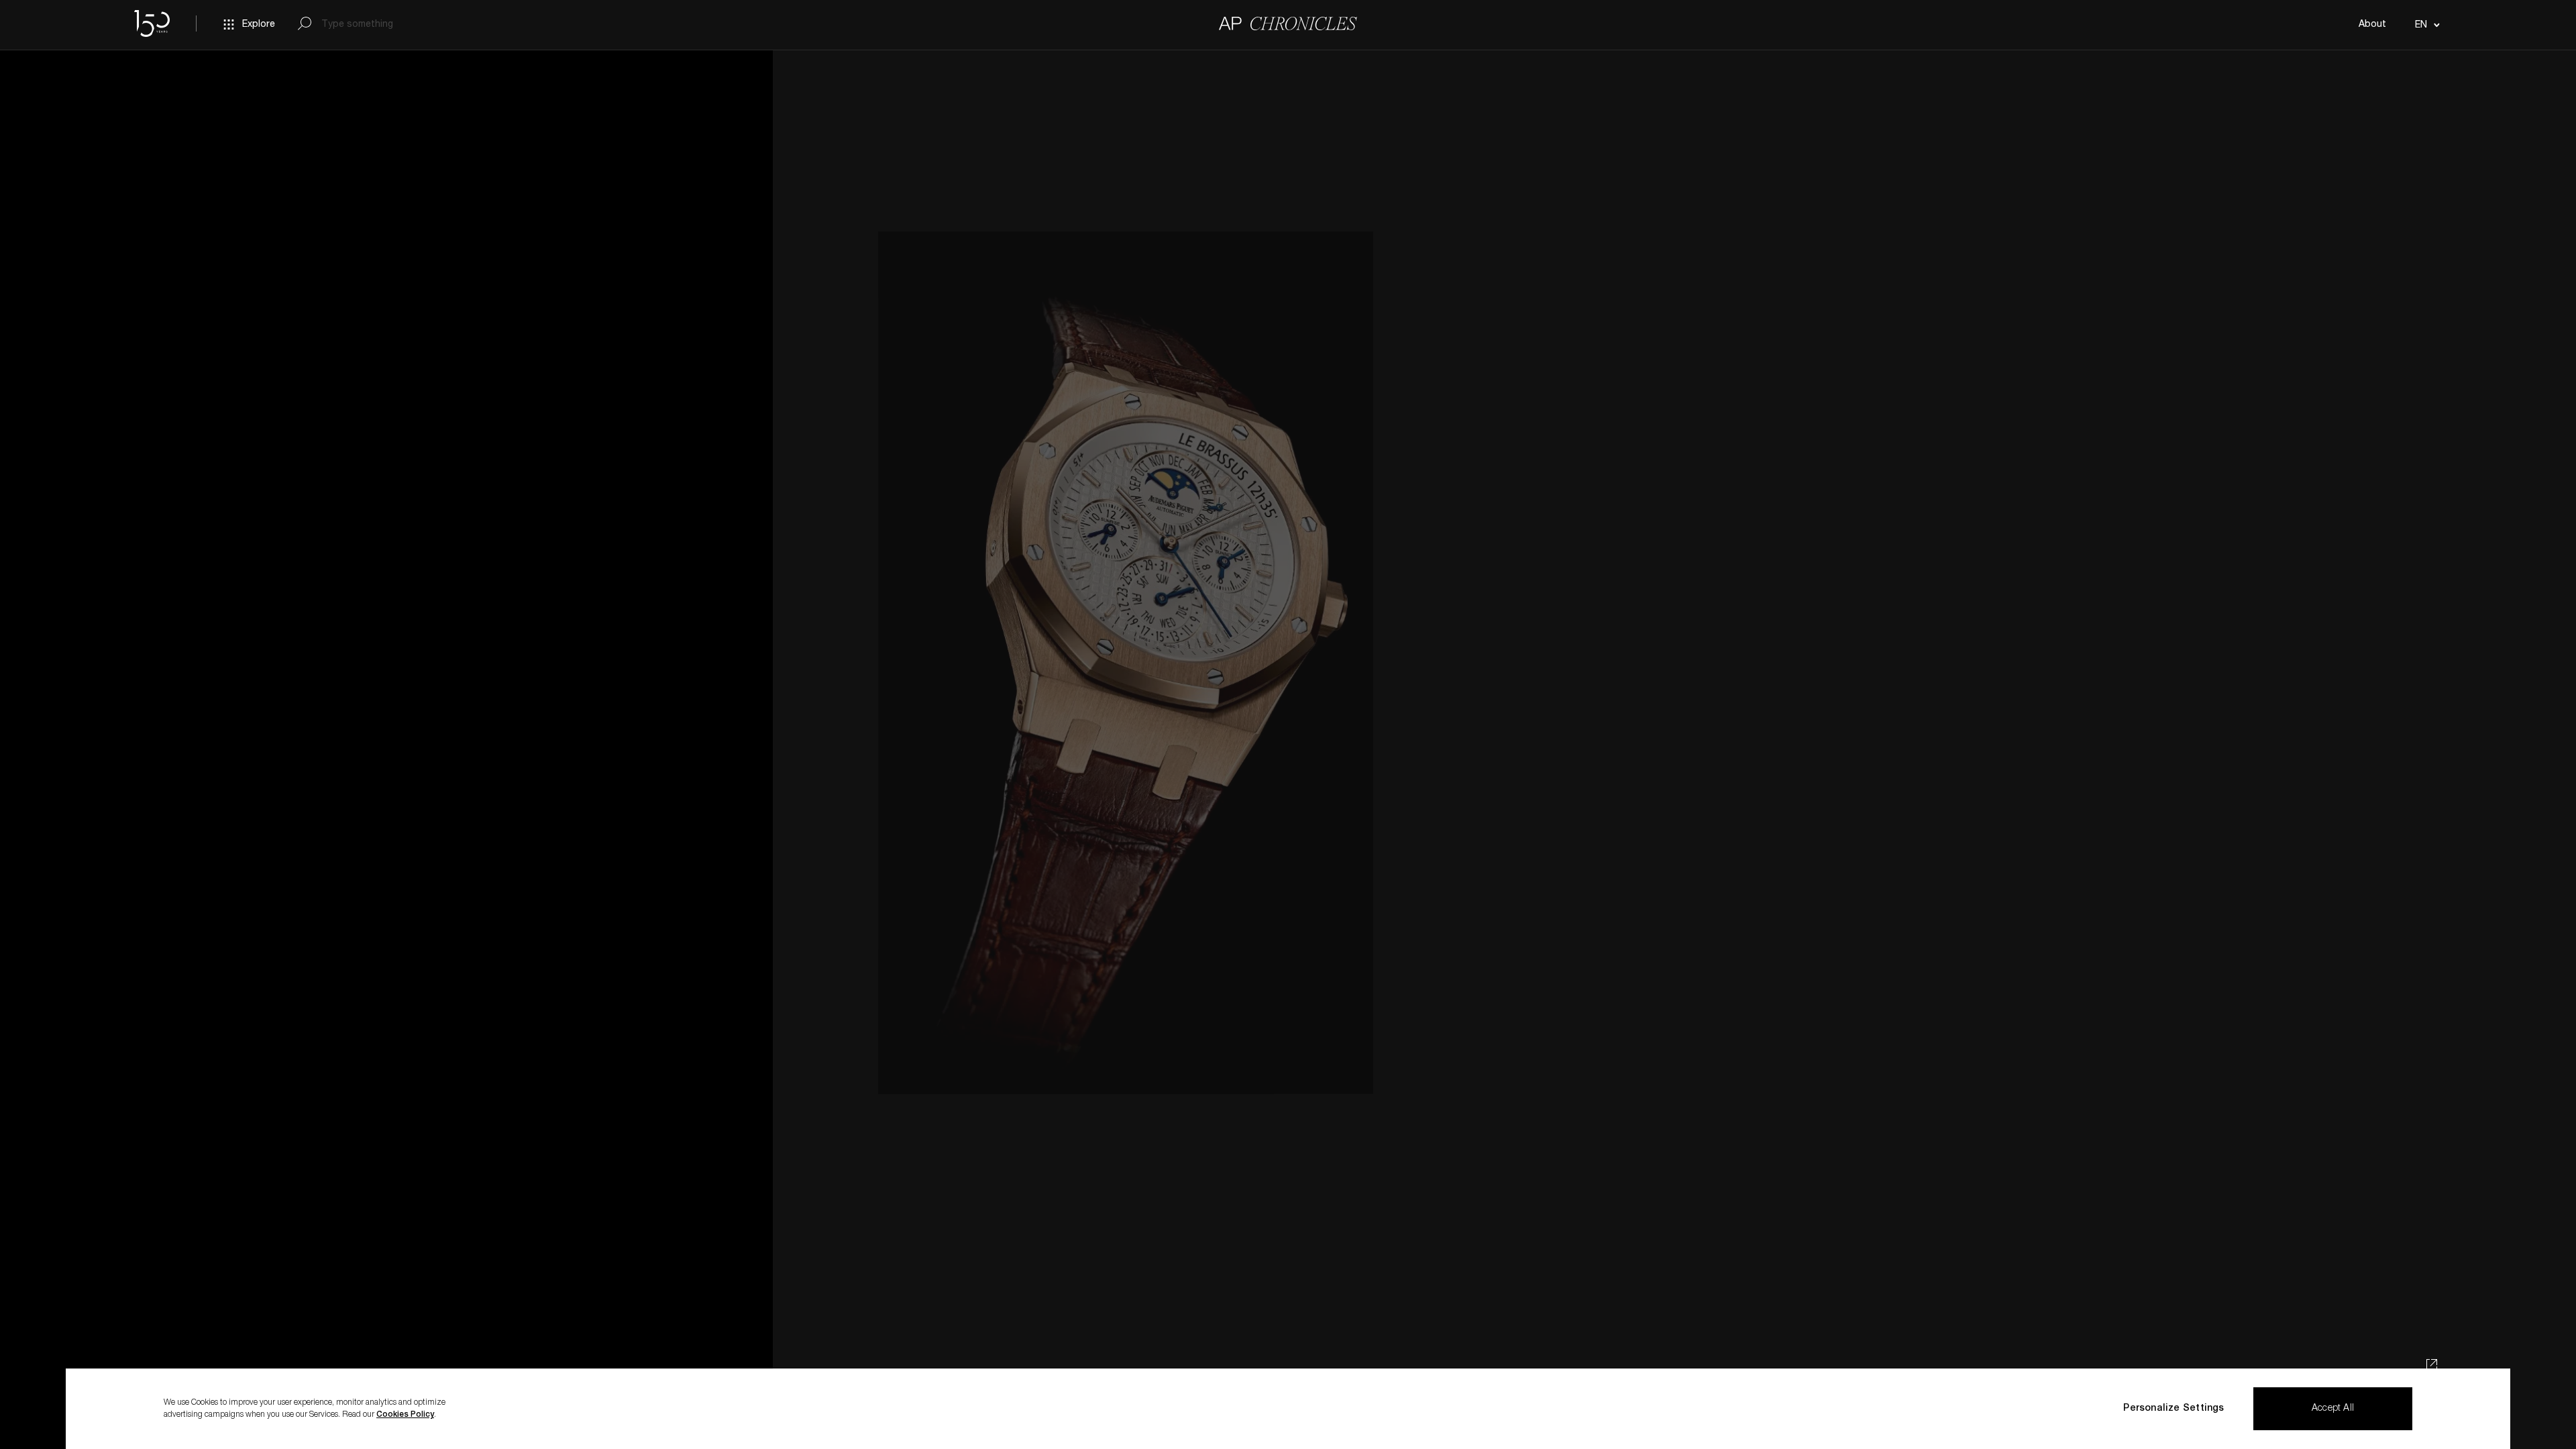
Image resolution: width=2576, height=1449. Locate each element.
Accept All (2333, 1409)
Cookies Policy (405, 1415)
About (2372, 25)
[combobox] (2425, 25)
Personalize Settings (2173, 1409)
